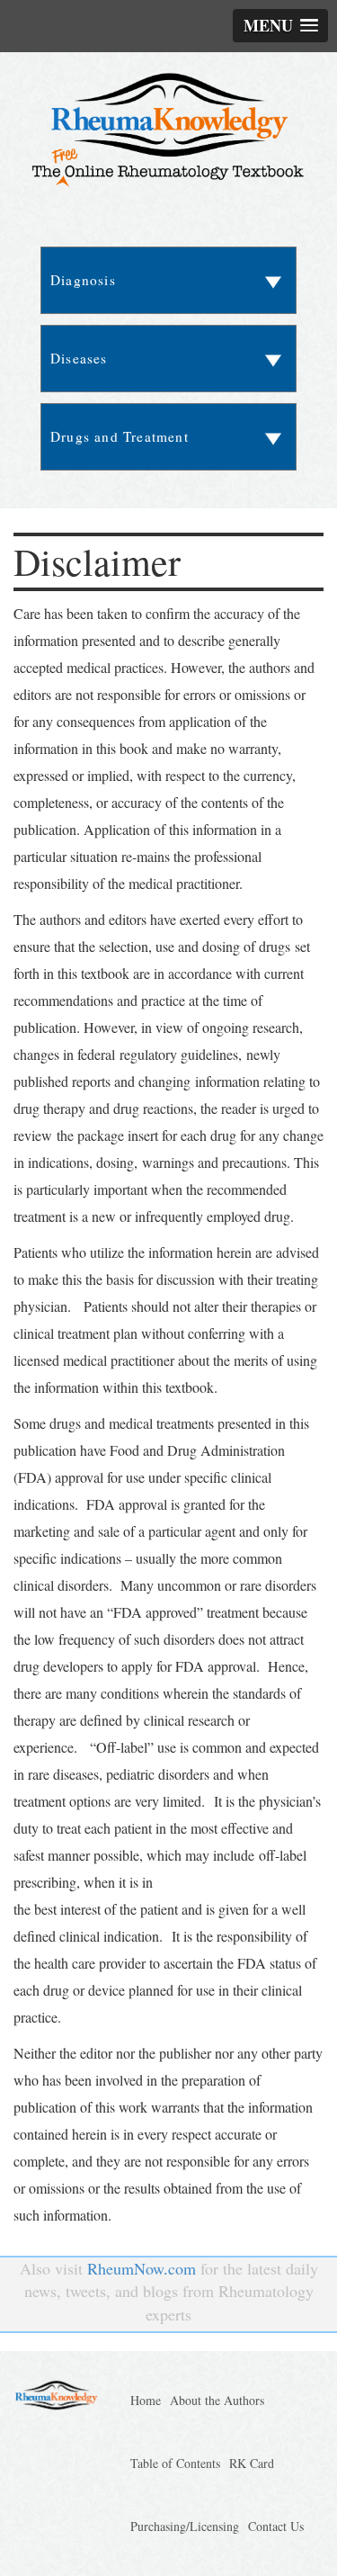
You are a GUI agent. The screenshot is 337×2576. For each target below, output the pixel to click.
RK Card (252, 2463)
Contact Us (276, 2526)
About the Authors (217, 2400)
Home (146, 2400)
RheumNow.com (142, 2268)
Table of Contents (175, 2463)
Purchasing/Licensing (185, 2526)
